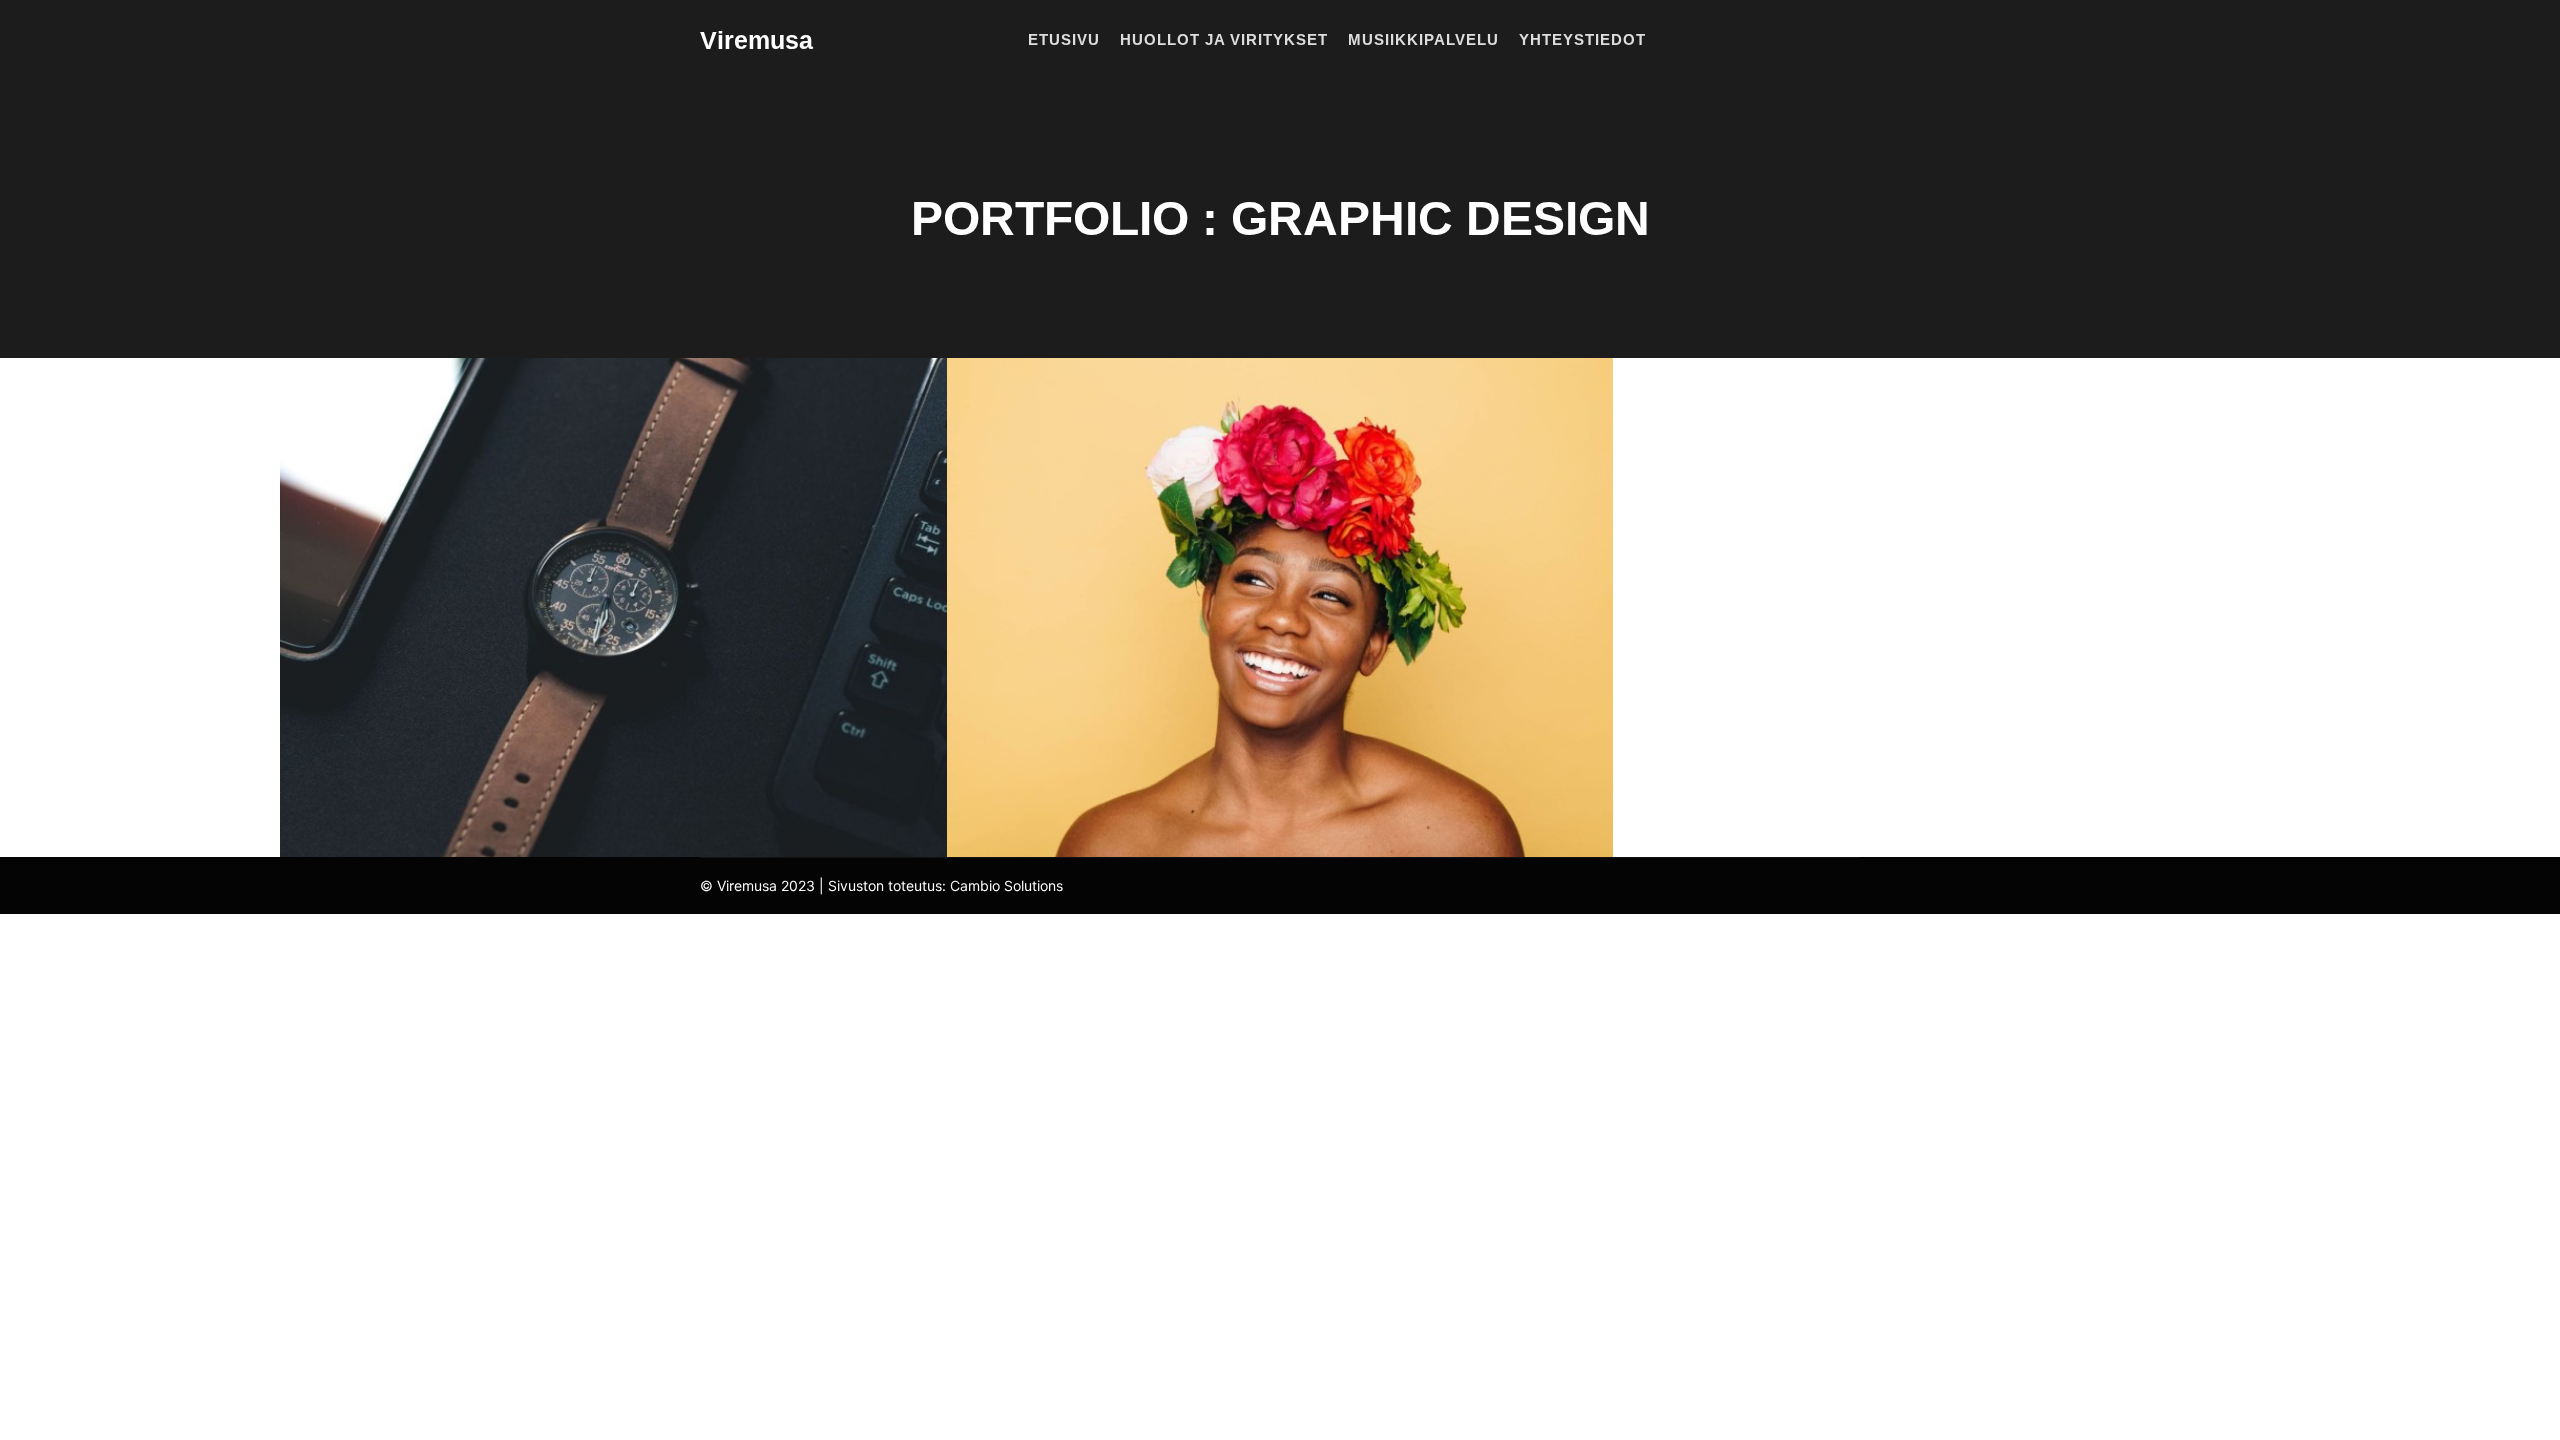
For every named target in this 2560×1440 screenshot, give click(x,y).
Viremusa (756, 40)
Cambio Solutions (1006, 885)
